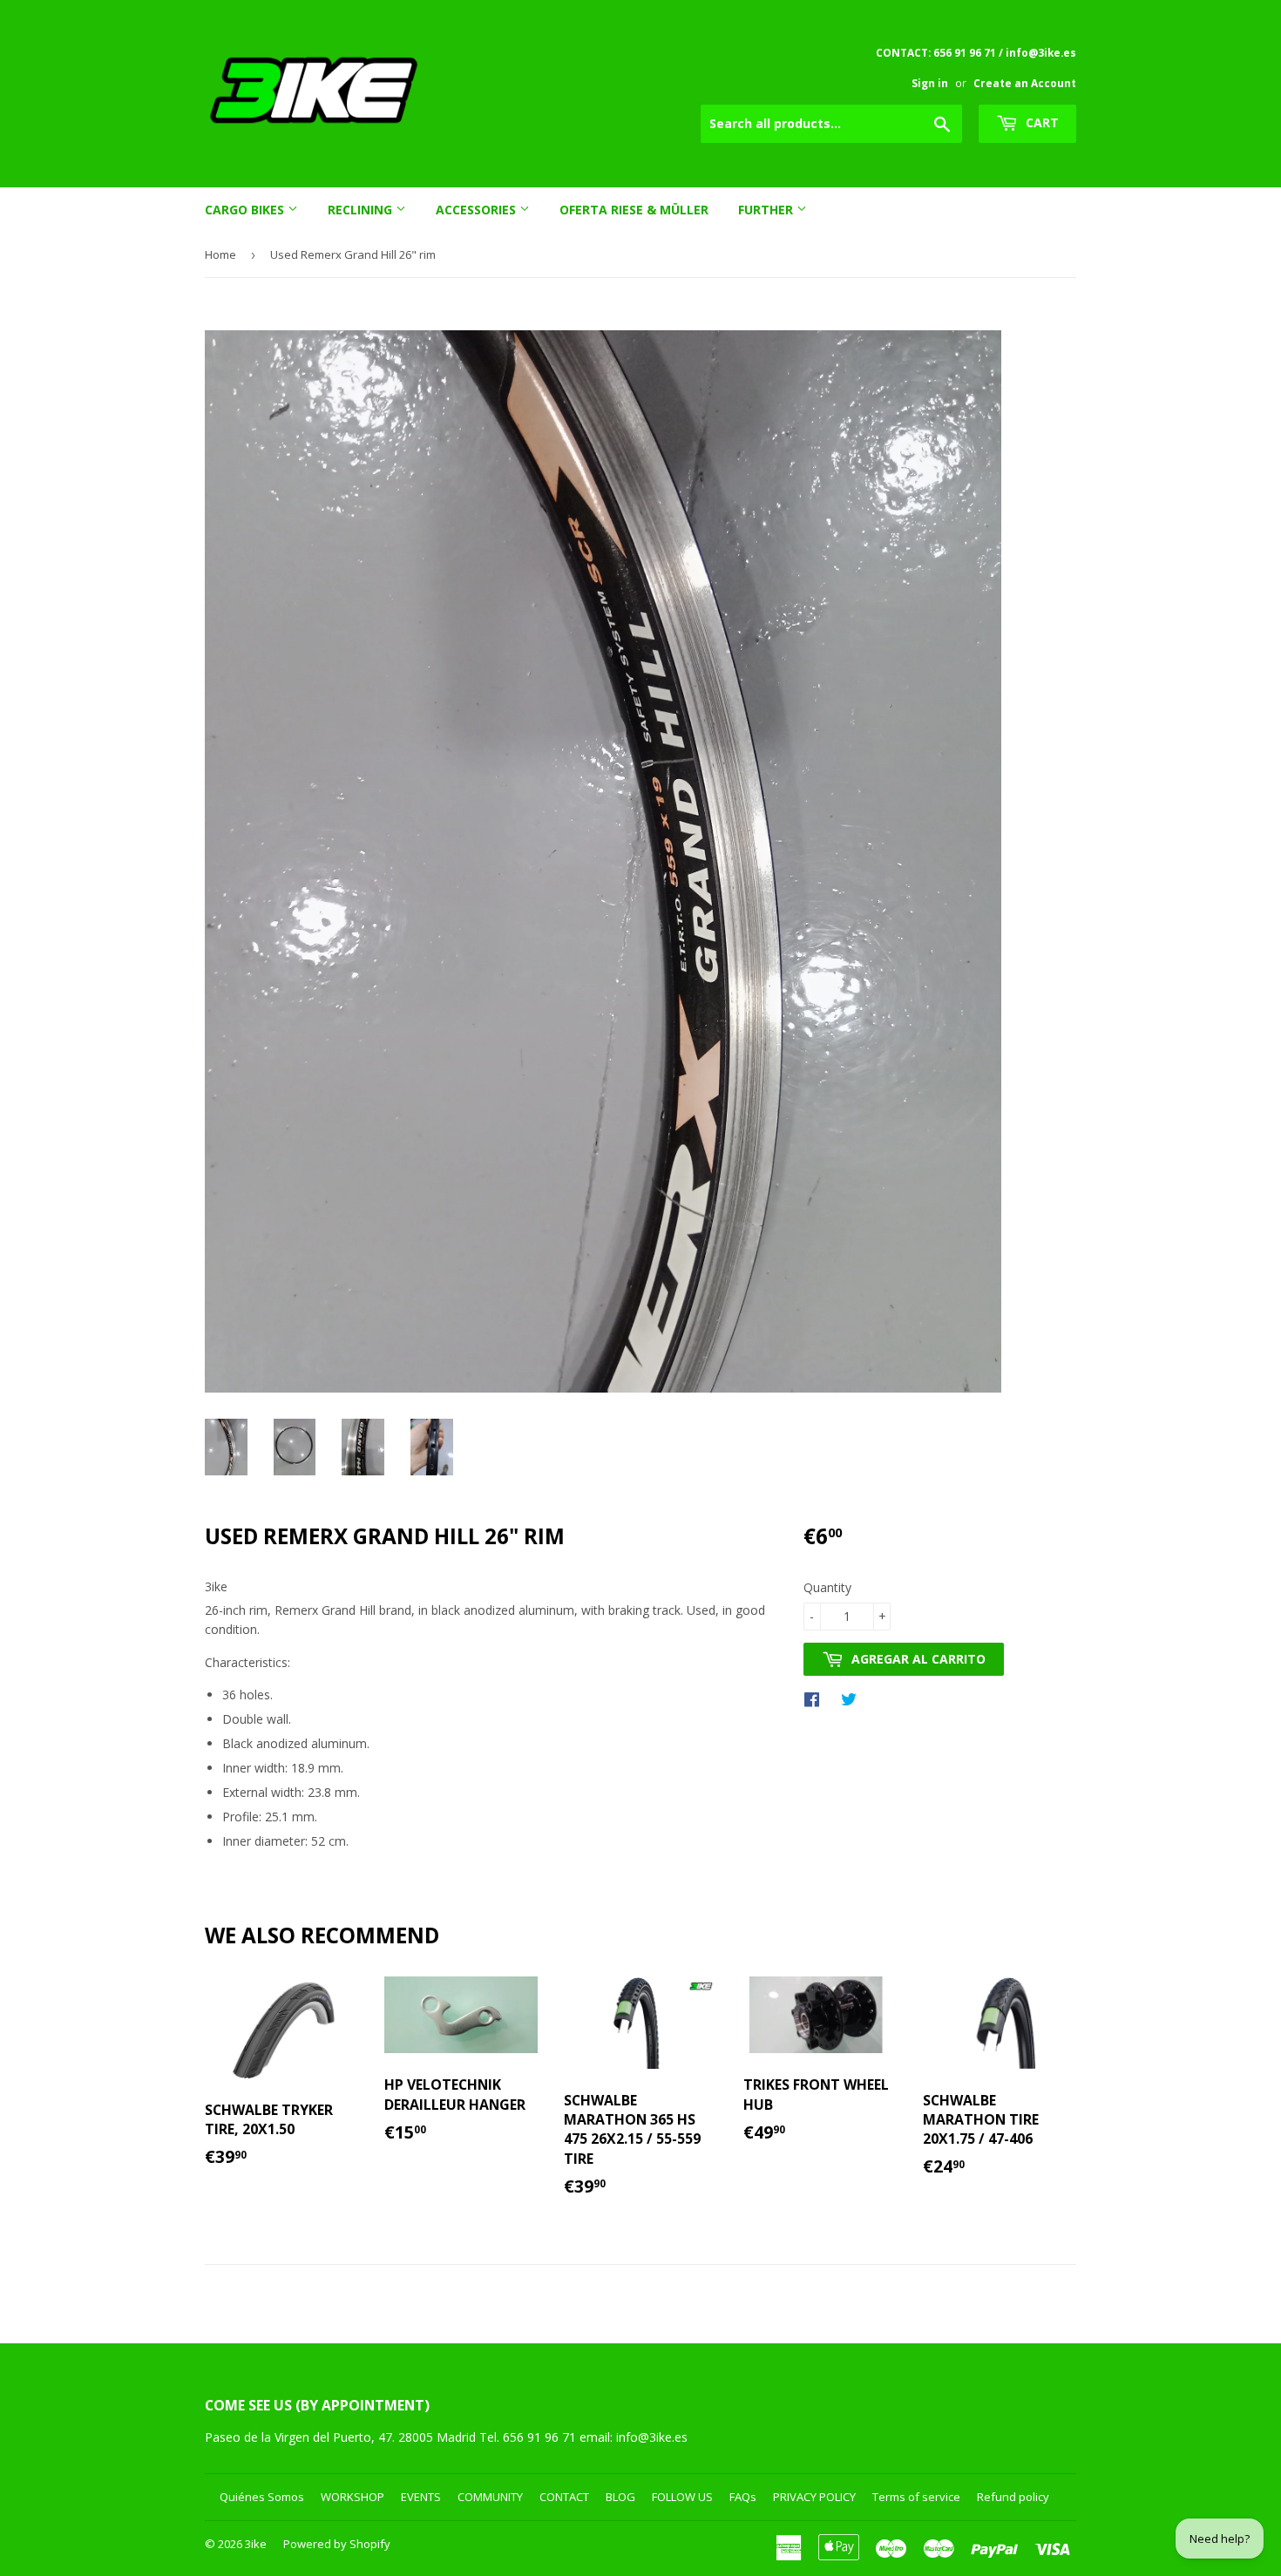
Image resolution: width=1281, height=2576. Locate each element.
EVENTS (421, 2497)
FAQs (743, 2497)
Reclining (362, 210)
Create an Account (1025, 83)
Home (220, 254)
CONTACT (564, 2497)
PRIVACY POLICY (814, 2497)
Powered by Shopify (337, 2544)
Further (767, 210)
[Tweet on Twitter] (853, 1698)
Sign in (930, 83)
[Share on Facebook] (816, 1698)
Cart (1040, 122)
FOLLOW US (682, 2497)
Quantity (827, 1587)
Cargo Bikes (246, 210)
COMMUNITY (490, 2497)
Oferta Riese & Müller (634, 210)
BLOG (620, 2497)
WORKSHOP (352, 2497)
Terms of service (916, 2497)
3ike (256, 2544)
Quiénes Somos (262, 2497)
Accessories (478, 210)
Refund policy (1013, 2497)
